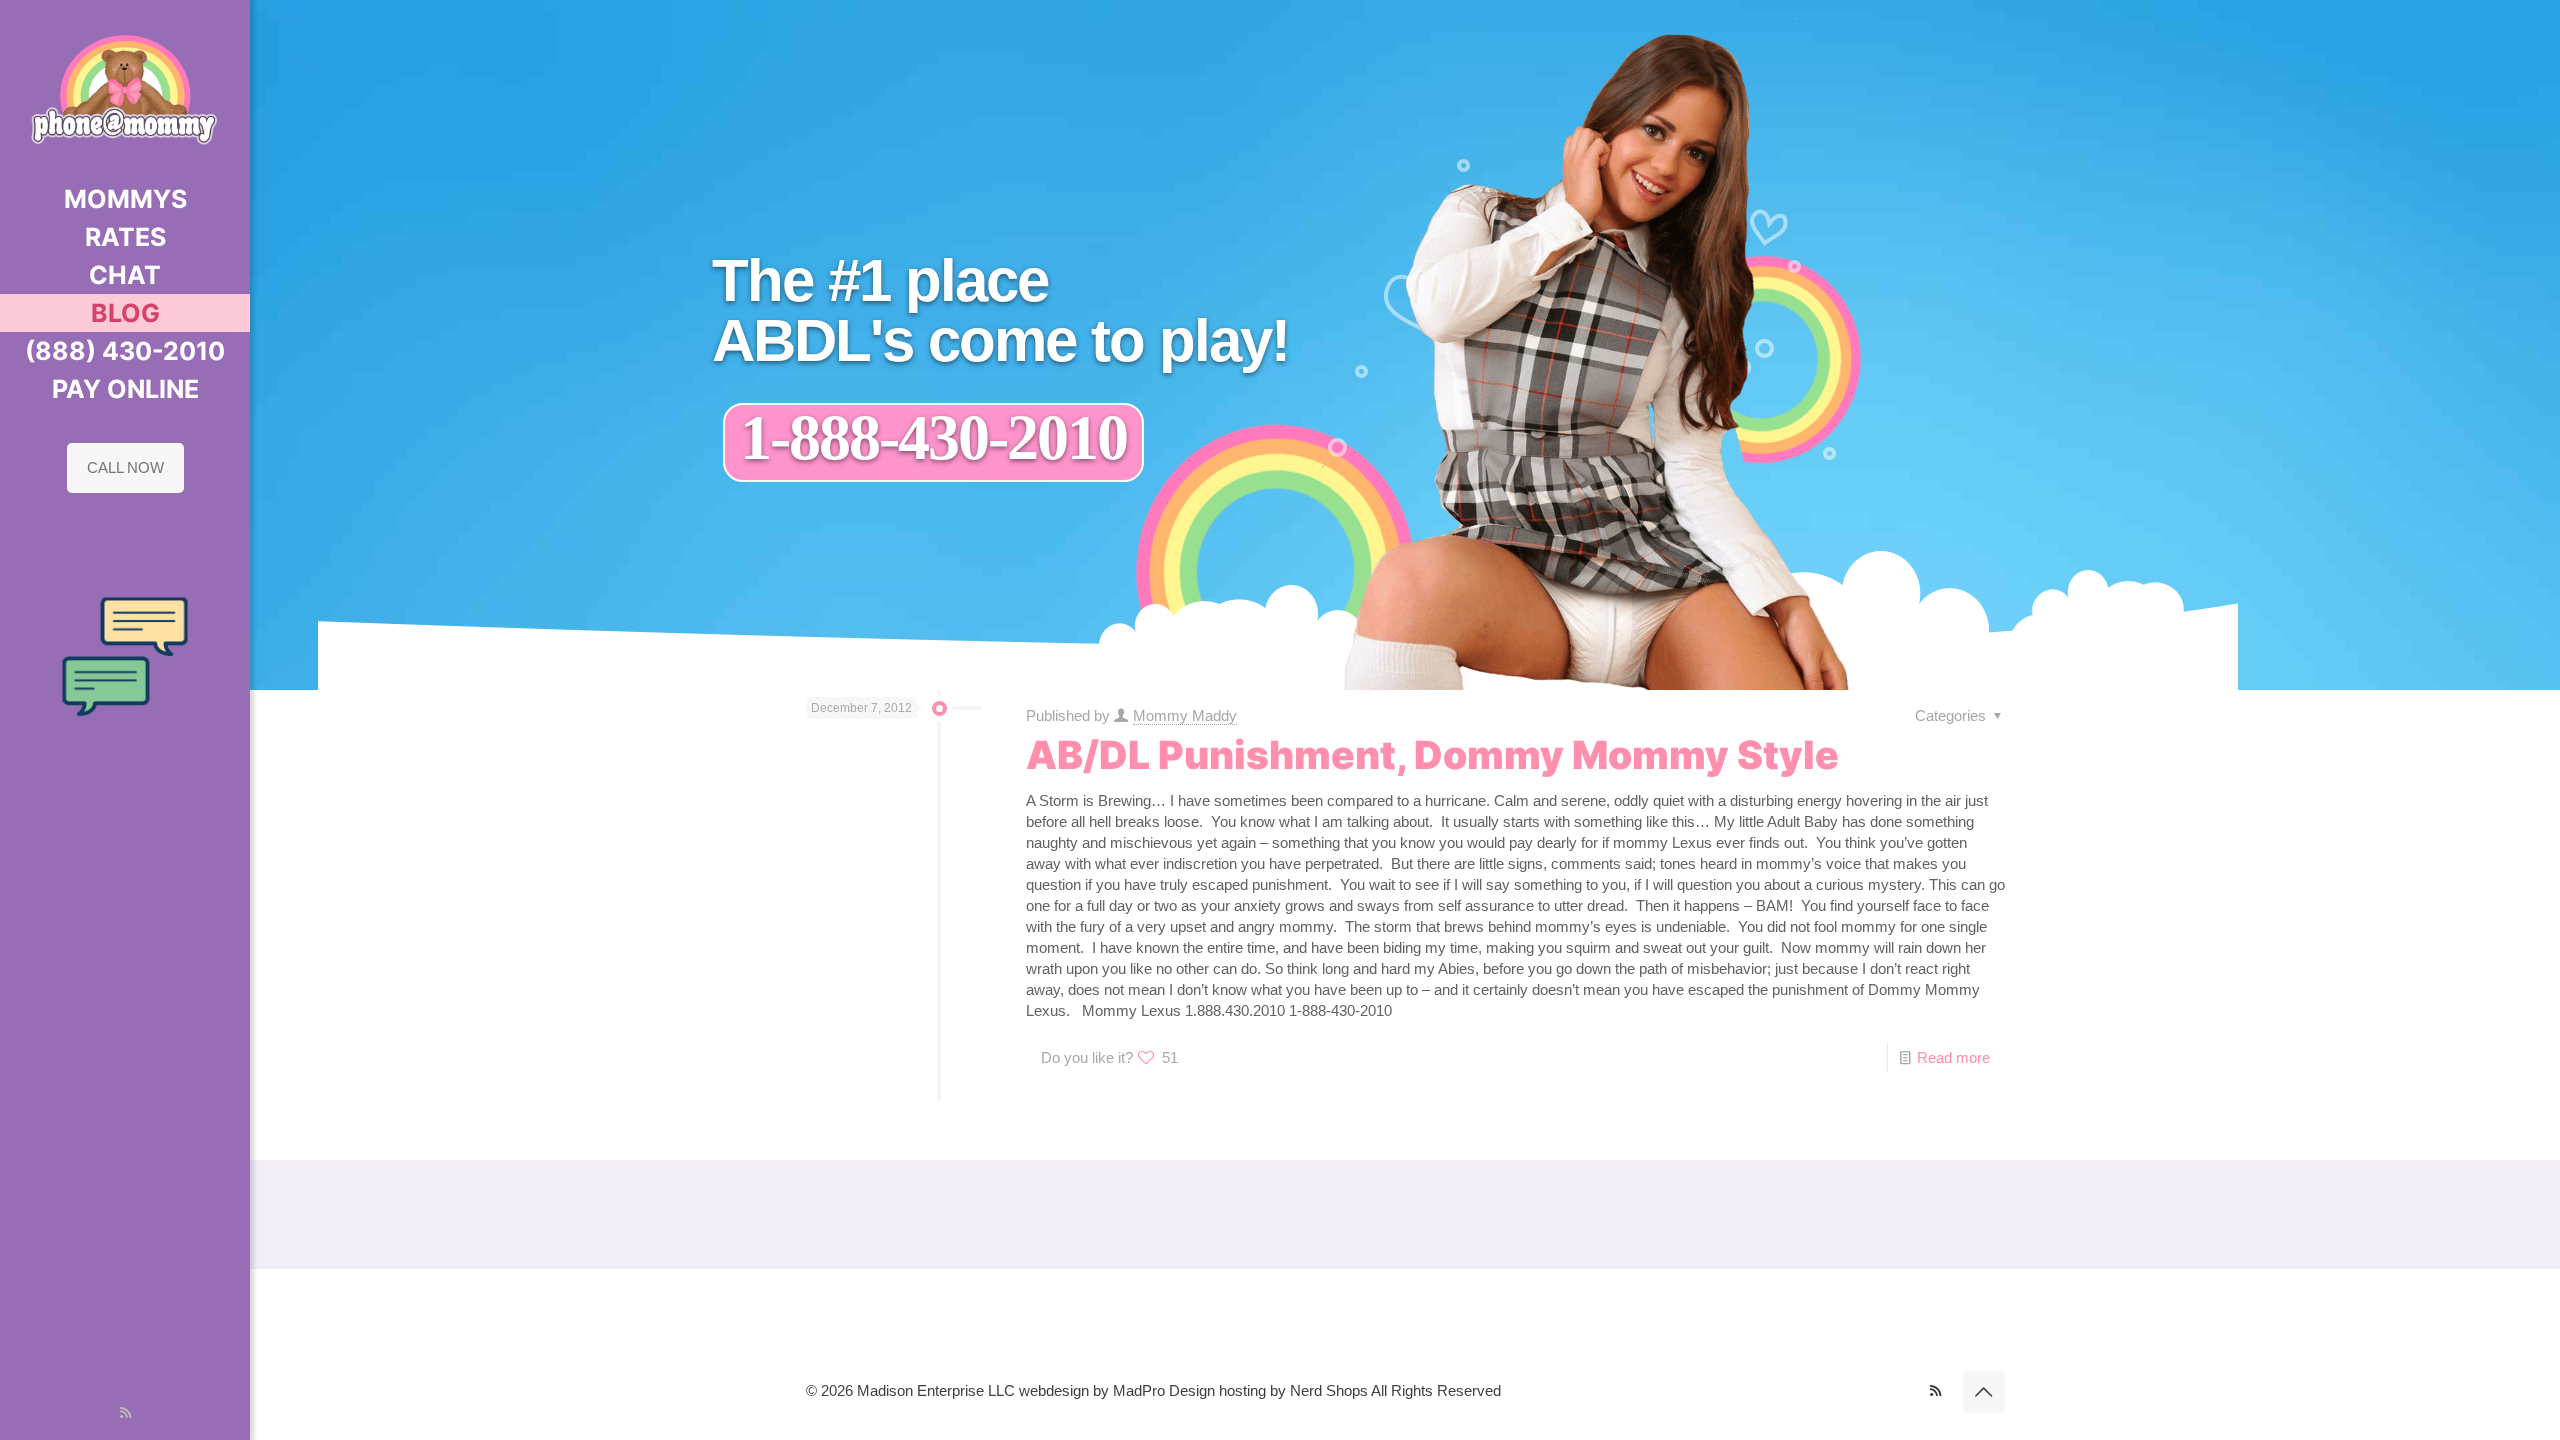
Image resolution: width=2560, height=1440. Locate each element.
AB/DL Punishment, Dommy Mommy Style (1432, 754)
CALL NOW (125, 467)
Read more (1953, 1057)
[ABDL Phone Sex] (125, 90)
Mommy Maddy (1185, 715)
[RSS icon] (125, 1412)
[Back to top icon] (1984, 1392)
